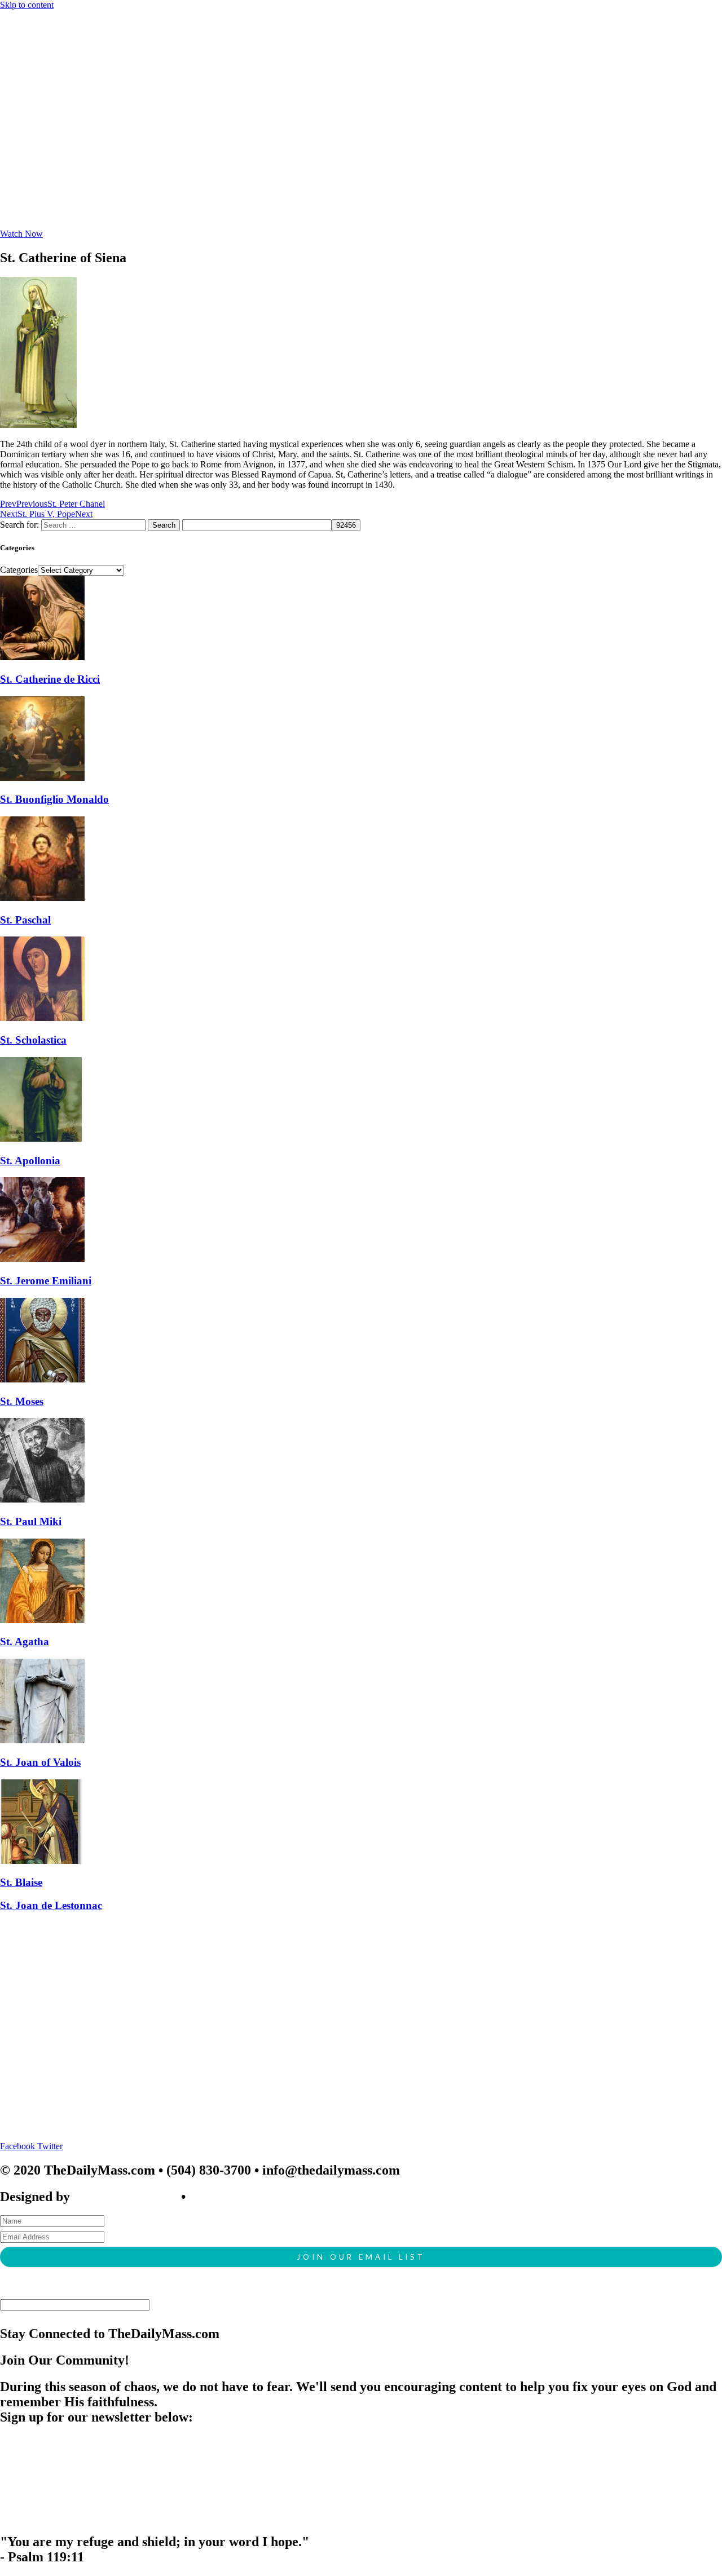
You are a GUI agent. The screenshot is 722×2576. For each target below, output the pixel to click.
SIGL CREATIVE (126, 2197)
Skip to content (27, 5)
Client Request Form (250, 2197)
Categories (19, 570)
